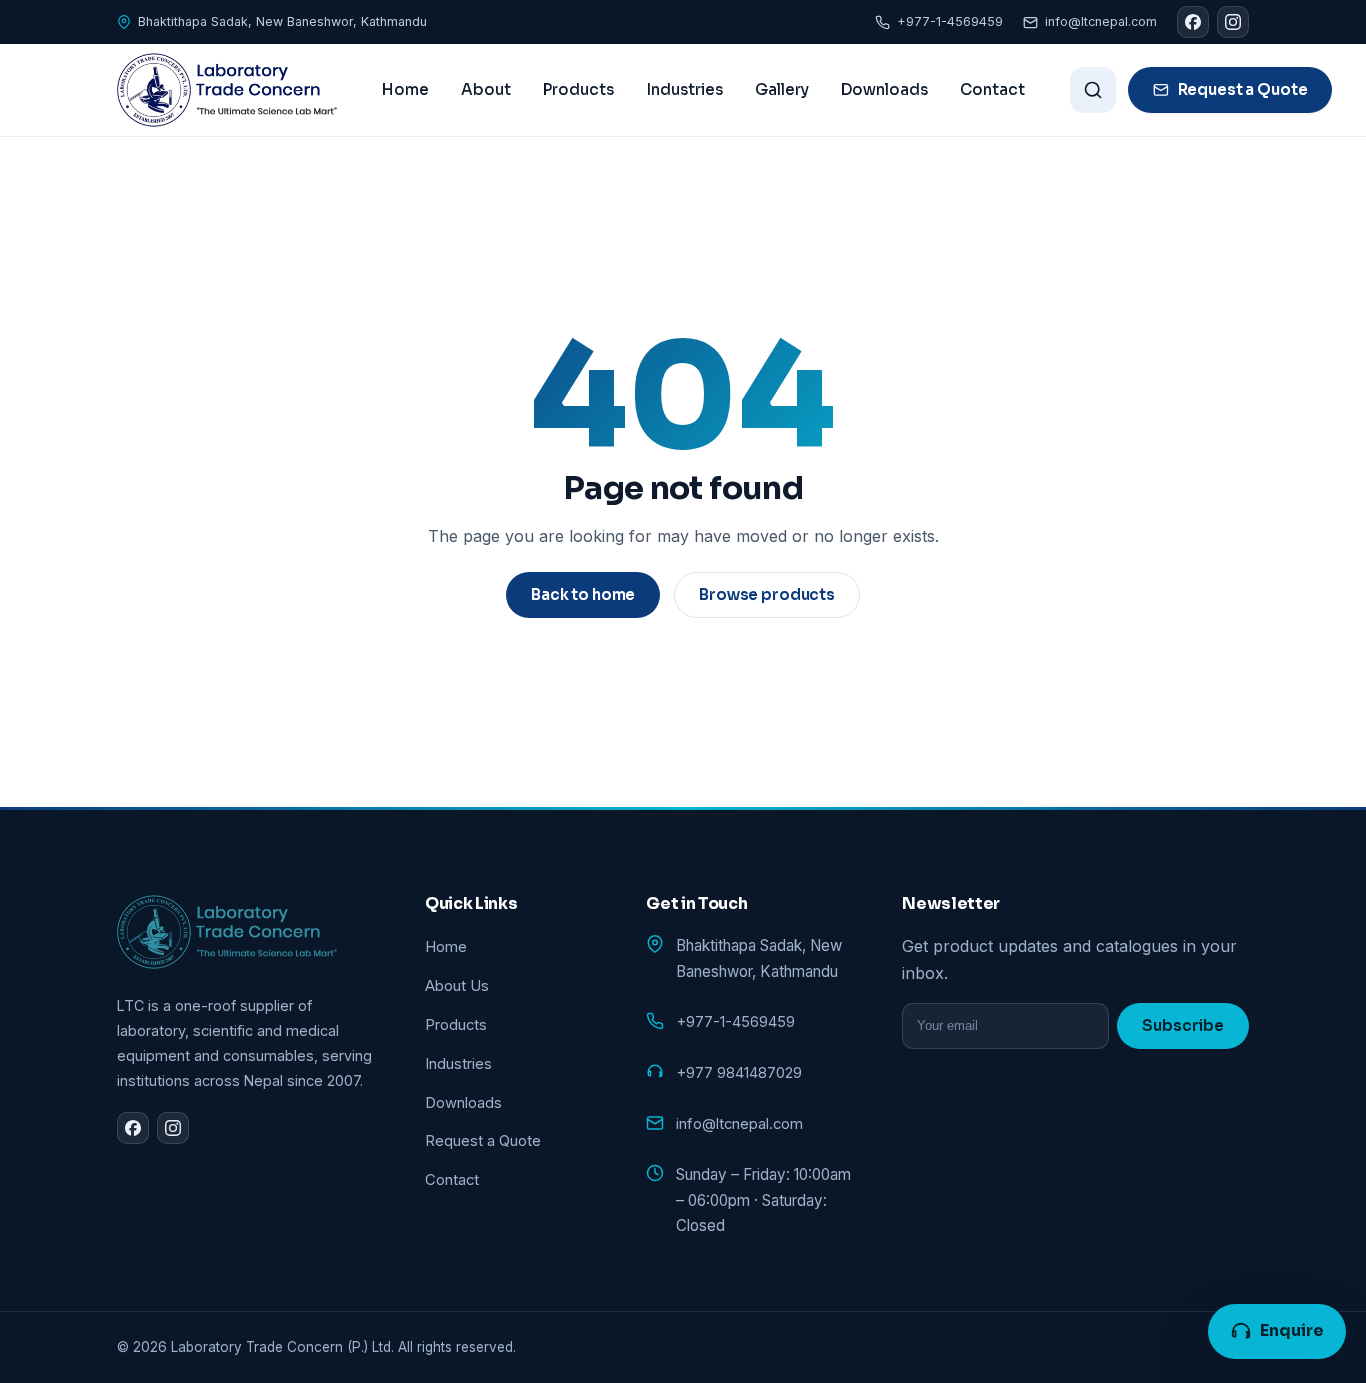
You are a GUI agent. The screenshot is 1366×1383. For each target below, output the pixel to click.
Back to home (583, 594)
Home (405, 89)
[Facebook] (1193, 22)
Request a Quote (1243, 89)
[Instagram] (1233, 22)
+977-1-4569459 (950, 21)
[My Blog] (227, 90)
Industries (684, 89)
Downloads (884, 89)
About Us (457, 986)
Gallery (782, 89)
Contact (992, 89)
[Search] (1093, 90)
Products (578, 89)
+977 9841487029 (739, 1073)
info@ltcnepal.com (1101, 21)
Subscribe (1183, 1025)
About (486, 89)
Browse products (767, 594)
